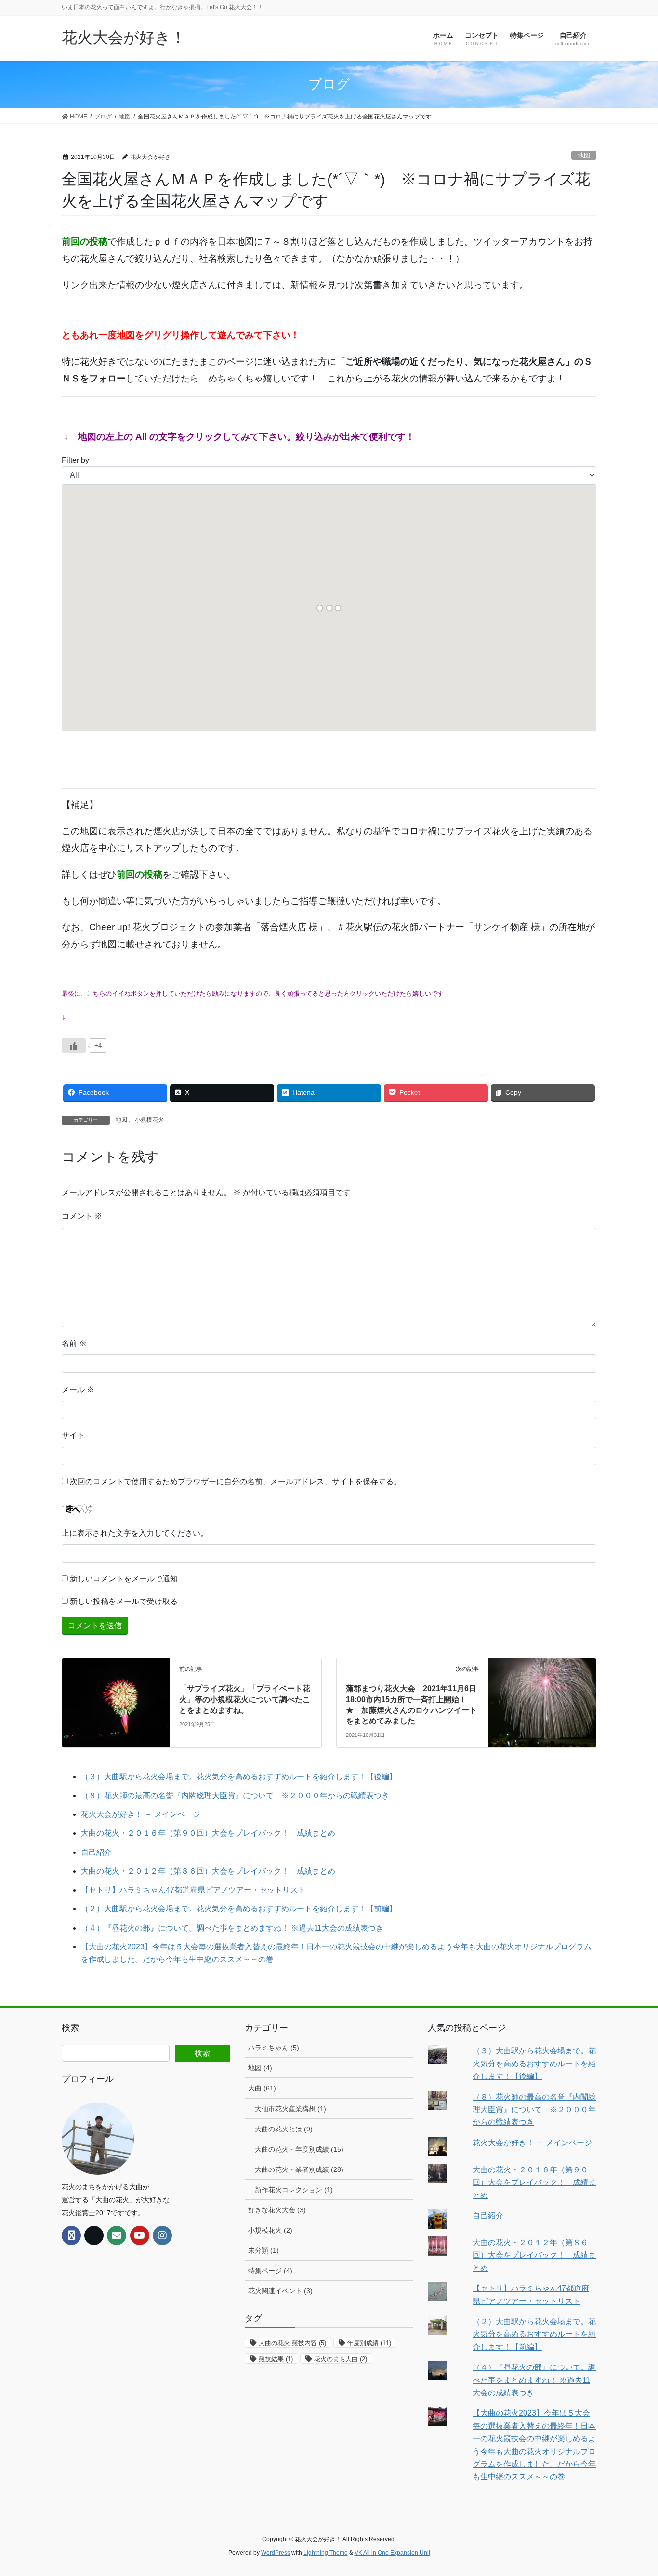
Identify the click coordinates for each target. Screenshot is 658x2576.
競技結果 (276, 2359)
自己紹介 (96, 1852)
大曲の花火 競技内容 (292, 2343)
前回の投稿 (85, 242)
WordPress (276, 2553)
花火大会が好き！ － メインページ (141, 1814)
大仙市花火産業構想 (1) (290, 2109)
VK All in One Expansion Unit (392, 2553)
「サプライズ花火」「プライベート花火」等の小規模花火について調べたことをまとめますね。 (245, 1699)
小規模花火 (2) (270, 2230)
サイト (73, 1435)
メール (78, 1389)
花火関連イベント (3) (280, 2291)
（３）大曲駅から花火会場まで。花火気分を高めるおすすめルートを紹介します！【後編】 (239, 1777)
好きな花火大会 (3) (277, 2210)
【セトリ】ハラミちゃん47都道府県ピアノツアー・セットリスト (193, 1890)
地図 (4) (260, 2068)
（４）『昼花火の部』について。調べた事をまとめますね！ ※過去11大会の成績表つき (232, 1928)
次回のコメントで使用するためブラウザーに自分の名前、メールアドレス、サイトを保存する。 (236, 1481)
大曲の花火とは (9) (284, 2129)
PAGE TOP (634, 2491)
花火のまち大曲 (341, 2359)
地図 (584, 155)
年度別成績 (369, 2343)
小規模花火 (149, 1120)
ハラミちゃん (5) (274, 2048)
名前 (74, 1343)
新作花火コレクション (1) (294, 2190)
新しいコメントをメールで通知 (124, 1579)
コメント (82, 1216)
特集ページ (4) (270, 2271)
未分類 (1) (263, 2250)
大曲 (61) (262, 2088)
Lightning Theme (326, 2553)
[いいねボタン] (74, 1046)
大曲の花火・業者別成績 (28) (299, 2169)
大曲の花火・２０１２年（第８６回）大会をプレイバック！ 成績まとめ (208, 1871)
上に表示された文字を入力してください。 (135, 1533)
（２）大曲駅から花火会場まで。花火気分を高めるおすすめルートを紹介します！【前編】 (239, 1909)
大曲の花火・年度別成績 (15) (299, 2149)
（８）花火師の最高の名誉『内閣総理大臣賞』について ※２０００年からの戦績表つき (235, 1795)
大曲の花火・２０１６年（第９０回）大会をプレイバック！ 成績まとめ (208, 1833)
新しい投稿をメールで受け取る (124, 1601)
